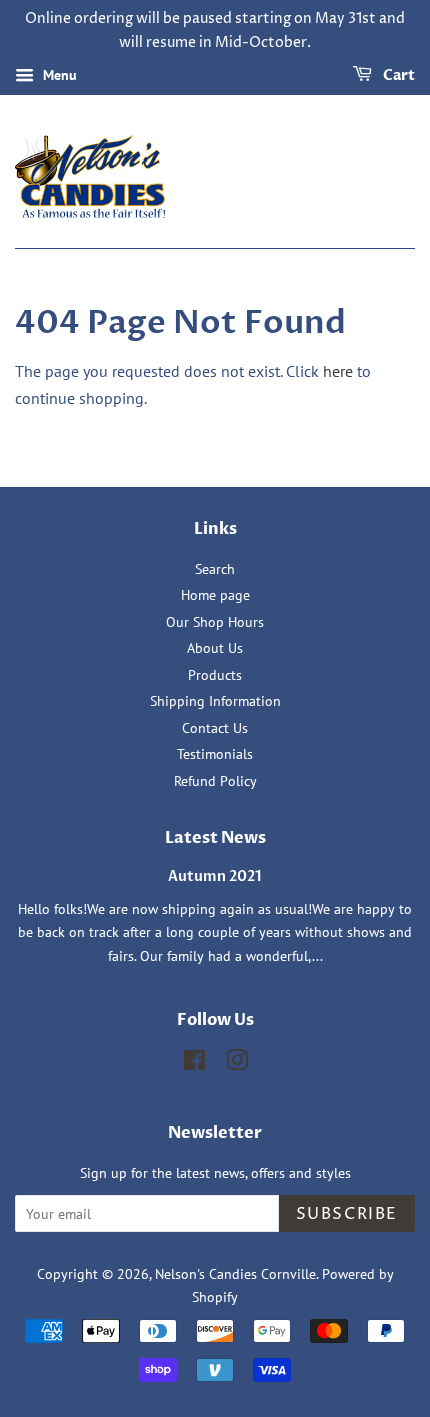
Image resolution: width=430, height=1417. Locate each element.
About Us (215, 648)
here (338, 371)
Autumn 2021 (215, 877)
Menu (58, 75)
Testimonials (215, 754)
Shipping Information (215, 701)
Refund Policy (215, 781)
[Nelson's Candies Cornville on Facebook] (194, 1064)
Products (215, 675)
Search (215, 569)
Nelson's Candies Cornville (235, 1274)
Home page (215, 595)
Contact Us (215, 728)
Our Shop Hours (215, 622)
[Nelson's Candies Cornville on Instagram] (237, 1064)
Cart (397, 75)
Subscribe (347, 1214)
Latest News (215, 838)
